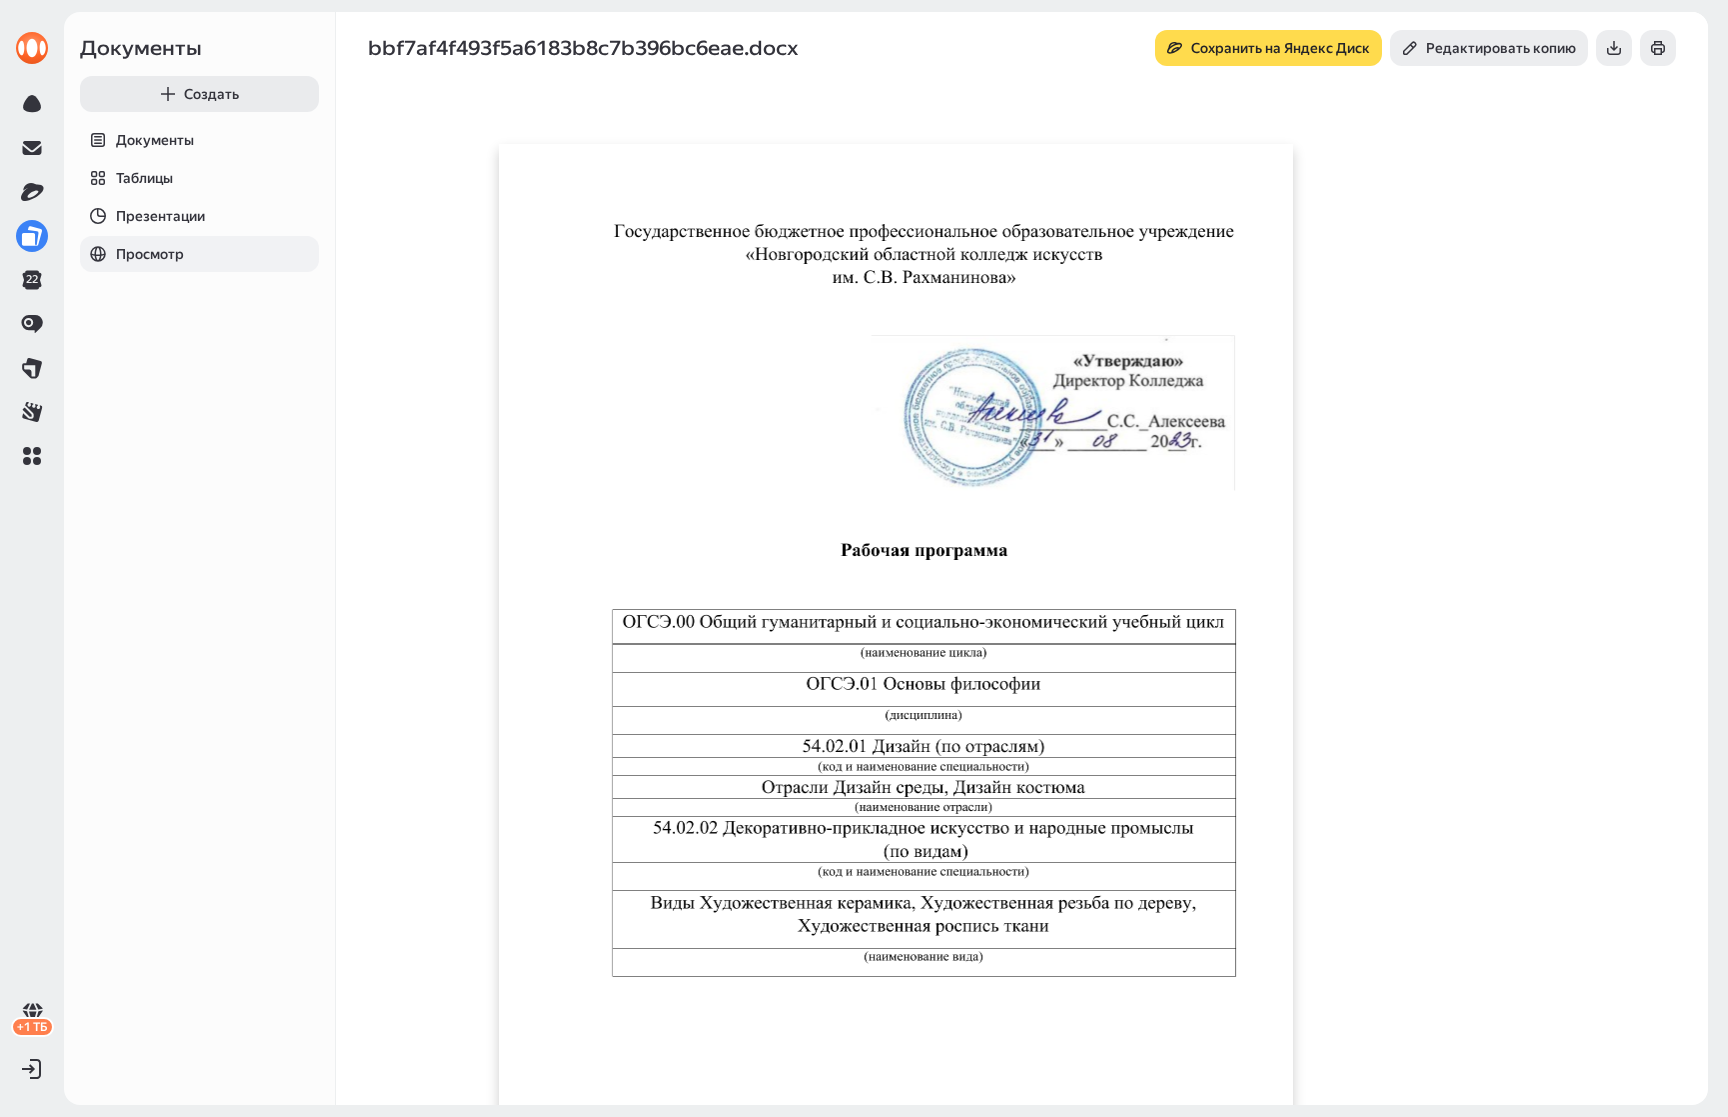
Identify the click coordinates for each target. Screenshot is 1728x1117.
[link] (32, 48)
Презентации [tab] (160, 216)
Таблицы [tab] (144, 178)
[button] (32, 456)
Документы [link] (141, 48)
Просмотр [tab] (150, 254)
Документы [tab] (155, 140)
